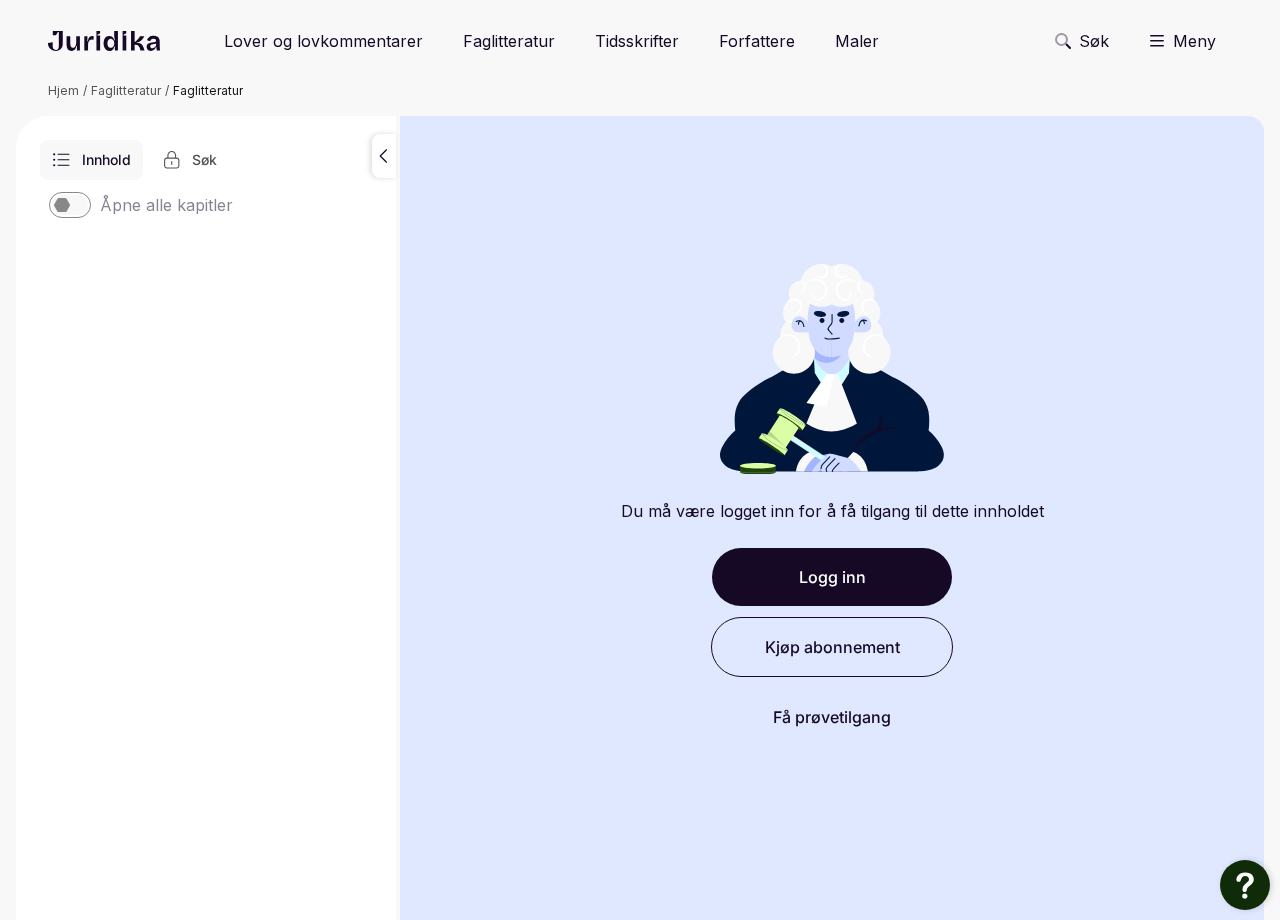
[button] (384, 156)
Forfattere (757, 41)
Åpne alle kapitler (166, 205)
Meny (1194, 41)
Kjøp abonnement (832, 647)
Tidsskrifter (637, 41)
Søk (1094, 41)
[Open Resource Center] (1245, 885)
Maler (857, 41)
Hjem (63, 90)
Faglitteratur (509, 41)
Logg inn (832, 577)
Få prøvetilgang (832, 717)
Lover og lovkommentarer (323, 41)
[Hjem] (104, 41)
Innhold (106, 159)
